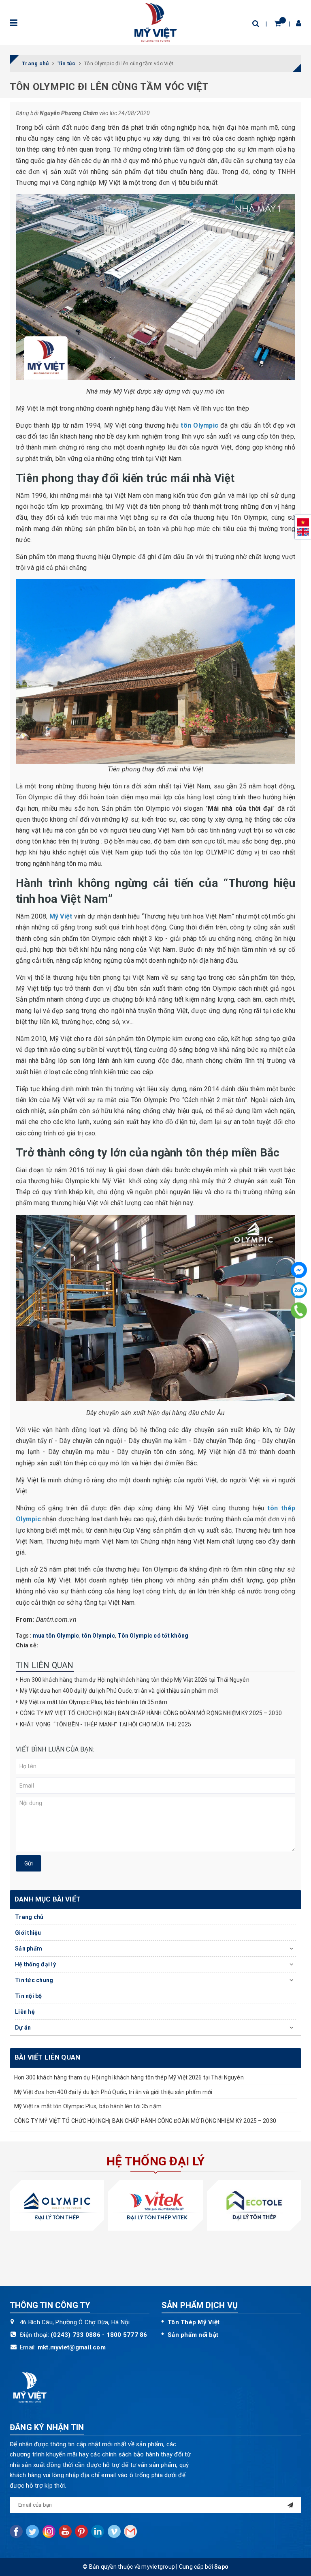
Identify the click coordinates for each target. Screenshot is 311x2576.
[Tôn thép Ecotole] (254, 2205)
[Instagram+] (49, 2531)
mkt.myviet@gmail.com (72, 2347)
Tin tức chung (34, 1980)
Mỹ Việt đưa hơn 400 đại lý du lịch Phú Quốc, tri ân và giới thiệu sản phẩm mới (119, 1691)
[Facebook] (299, 1270)
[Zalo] (299, 1290)
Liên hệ (25, 2012)
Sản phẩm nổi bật (193, 2335)
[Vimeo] (114, 2531)
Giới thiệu (28, 1933)
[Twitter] (32, 2531)
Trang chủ (29, 1917)
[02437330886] (299, 1310)
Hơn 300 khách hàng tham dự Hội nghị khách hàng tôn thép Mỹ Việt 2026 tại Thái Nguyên (135, 1680)
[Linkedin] (98, 2531)
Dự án (23, 2028)
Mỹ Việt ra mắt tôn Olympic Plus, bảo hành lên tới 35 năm (94, 1702)
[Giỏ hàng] (278, 23)
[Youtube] (65, 2531)
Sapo (221, 2567)
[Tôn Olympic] (57, 2205)
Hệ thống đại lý (35, 1964)
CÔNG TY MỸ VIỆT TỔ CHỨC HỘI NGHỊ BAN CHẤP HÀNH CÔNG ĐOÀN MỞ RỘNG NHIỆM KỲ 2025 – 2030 (151, 1713)
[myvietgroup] (155, 22)
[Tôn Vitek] (155, 2205)
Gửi (29, 1863)
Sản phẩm (29, 1949)
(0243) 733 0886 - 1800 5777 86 (99, 2335)
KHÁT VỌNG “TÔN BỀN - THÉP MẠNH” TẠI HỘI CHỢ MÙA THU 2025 (105, 1724)
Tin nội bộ (29, 1996)
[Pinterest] (81, 2531)
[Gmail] (130, 2531)
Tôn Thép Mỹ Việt (194, 2322)
